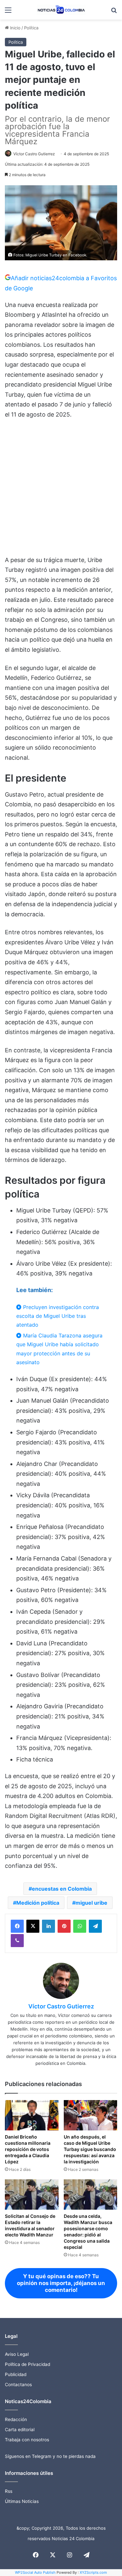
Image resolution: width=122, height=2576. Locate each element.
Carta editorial (20, 2430)
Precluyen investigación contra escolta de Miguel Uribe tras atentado (58, 1316)
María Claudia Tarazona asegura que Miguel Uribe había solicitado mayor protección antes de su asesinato (59, 1349)
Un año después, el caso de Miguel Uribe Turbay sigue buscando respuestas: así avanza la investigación (90, 2149)
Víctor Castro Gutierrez (34, 154)
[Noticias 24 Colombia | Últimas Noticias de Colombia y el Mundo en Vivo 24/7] (61, 10)
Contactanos (18, 2385)
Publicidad (16, 2374)
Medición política (38, 1903)
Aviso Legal (17, 2354)
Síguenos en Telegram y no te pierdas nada (50, 2456)
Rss (9, 2491)
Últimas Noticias (22, 2501)
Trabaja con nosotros (27, 2440)
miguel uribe (91, 1903)
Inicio (15, 28)
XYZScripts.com (93, 2572)
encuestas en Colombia (62, 1889)
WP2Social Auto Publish (35, 2572)
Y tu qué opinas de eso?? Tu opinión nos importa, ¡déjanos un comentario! (61, 2283)
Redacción (16, 2419)
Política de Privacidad (27, 2364)
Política (31, 28)
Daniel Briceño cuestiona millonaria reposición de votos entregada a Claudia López (28, 2149)
